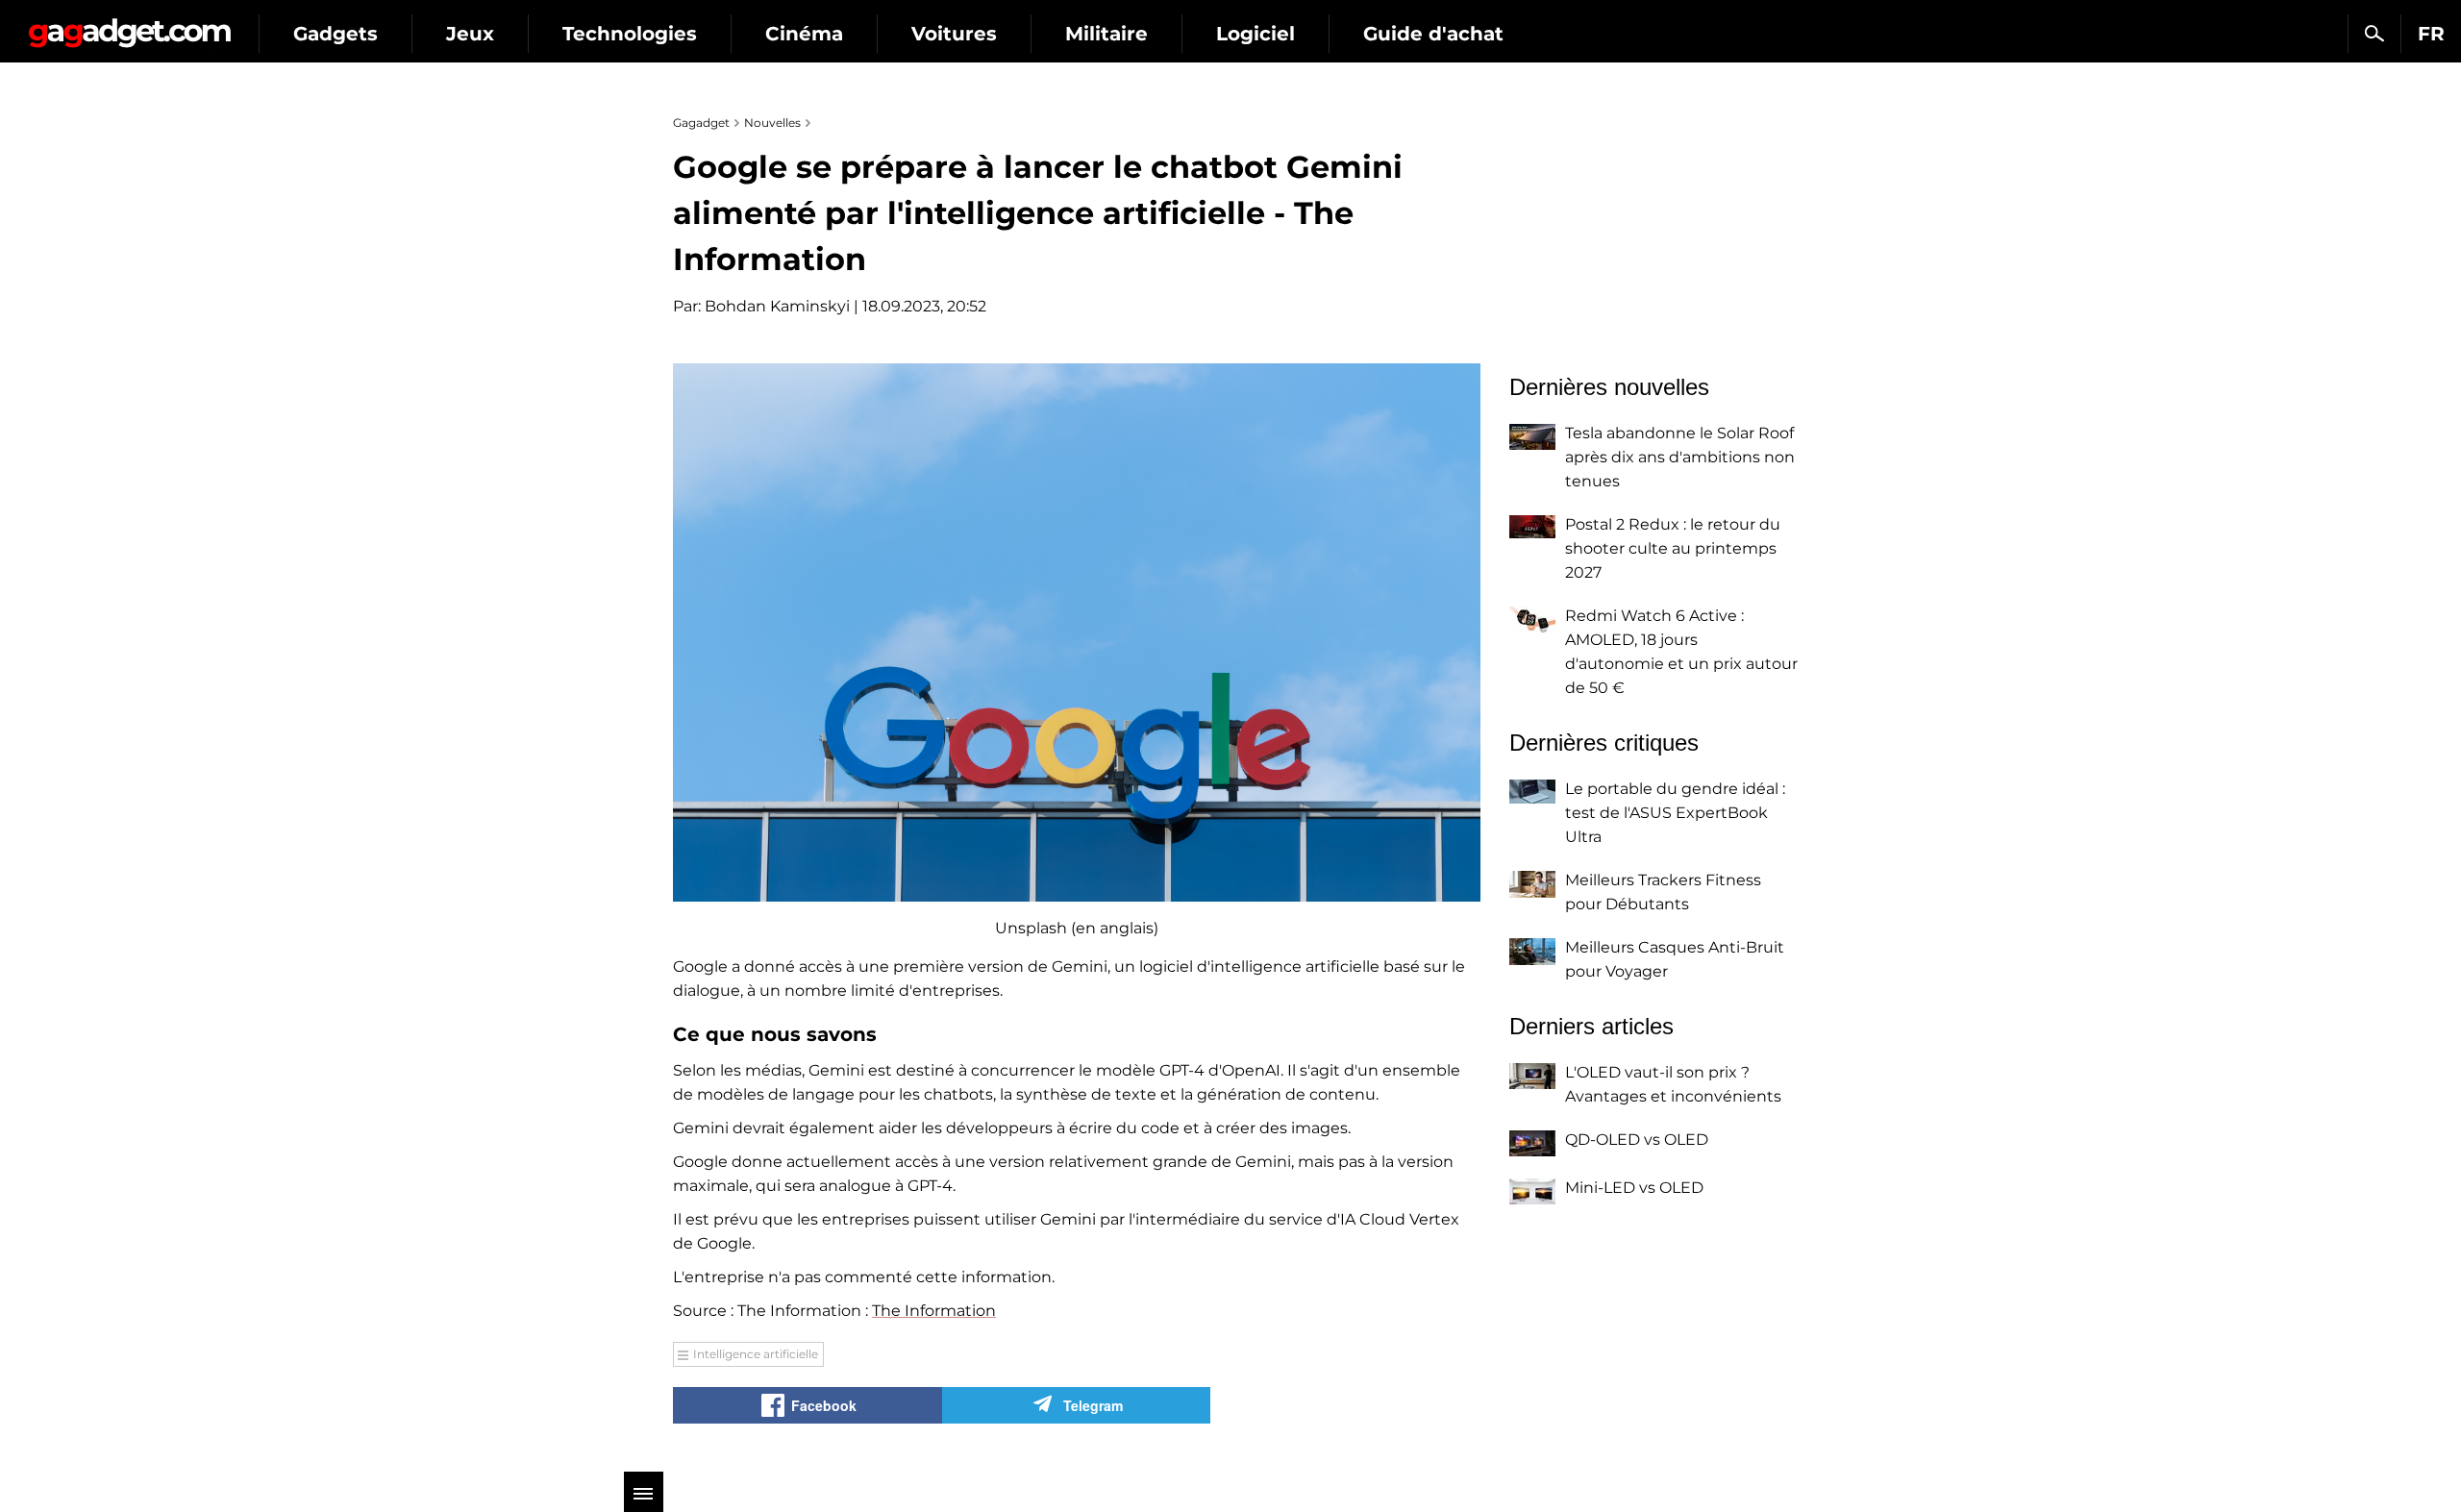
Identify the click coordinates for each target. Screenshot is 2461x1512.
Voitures (954, 34)
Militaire (1106, 34)
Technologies (630, 34)
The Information (934, 1311)
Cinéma (804, 34)
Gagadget (129, 25)
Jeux (470, 34)
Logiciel (1255, 34)
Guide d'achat (1433, 34)
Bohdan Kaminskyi (777, 306)
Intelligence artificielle (756, 1354)
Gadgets (336, 34)
